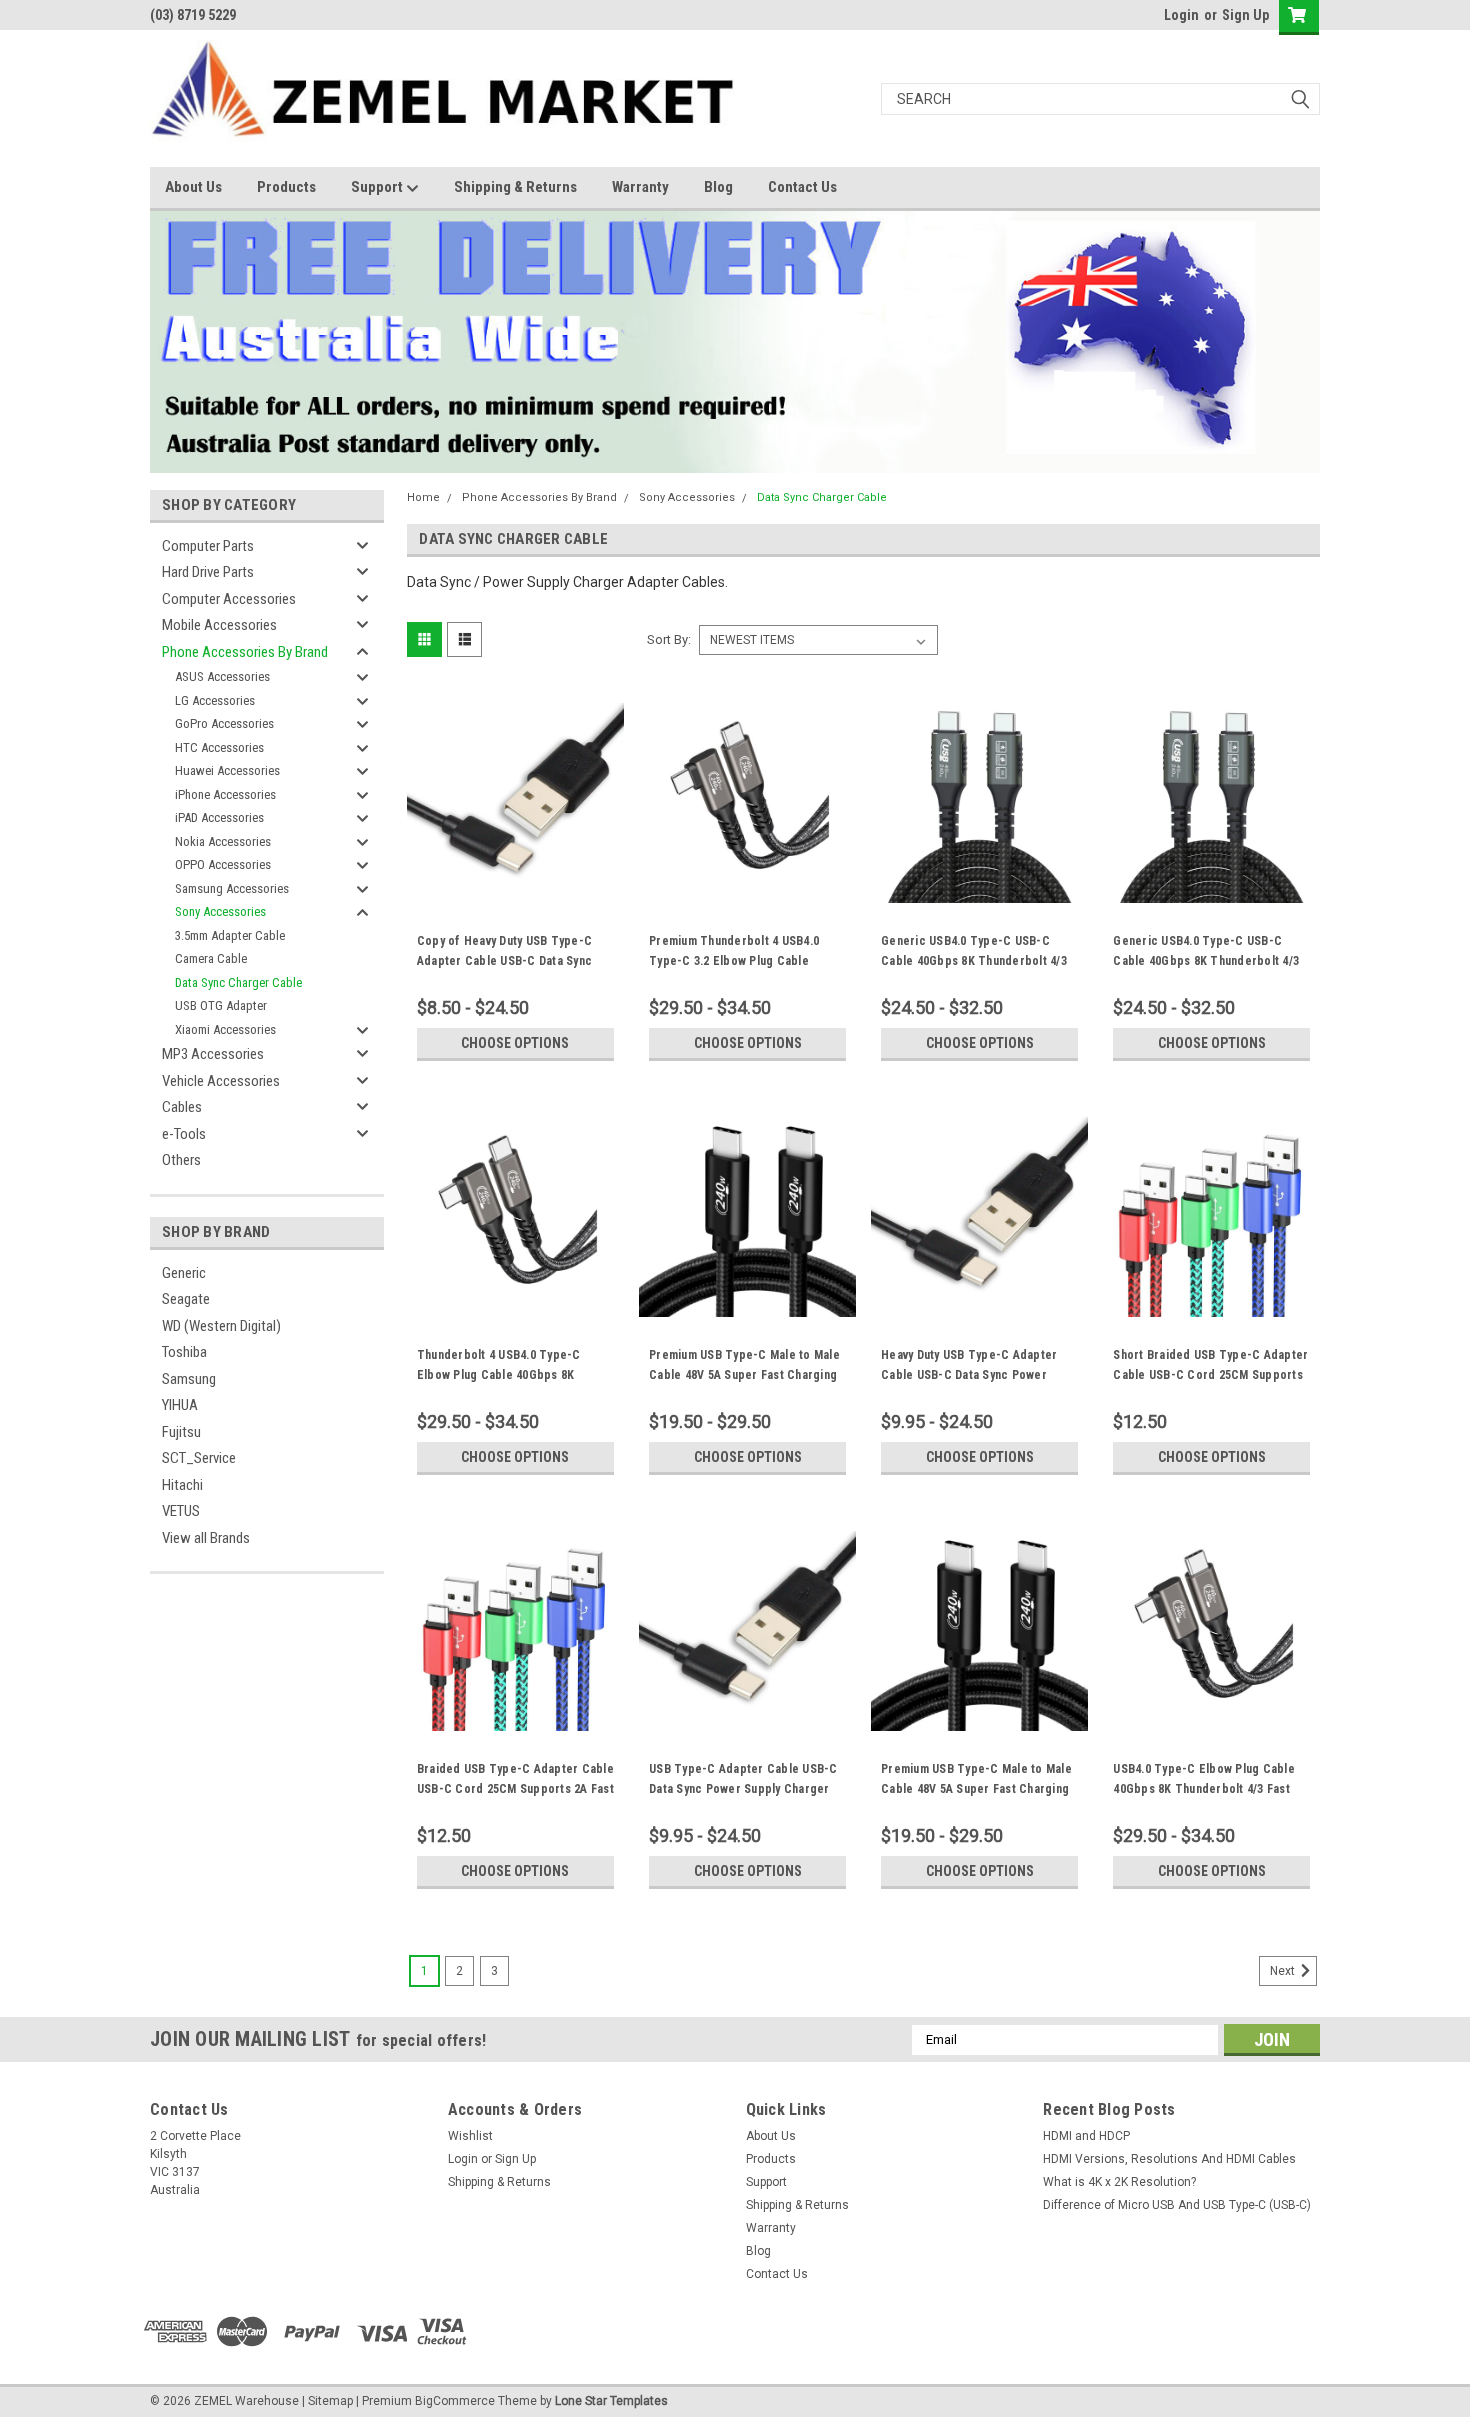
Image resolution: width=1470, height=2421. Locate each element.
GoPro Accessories (224, 723)
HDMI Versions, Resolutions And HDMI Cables (1169, 2159)
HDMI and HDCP (1086, 2136)
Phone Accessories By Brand (245, 652)
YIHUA (180, 1405)
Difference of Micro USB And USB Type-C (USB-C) (1177, 2205)
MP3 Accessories (213, 1054)
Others (181, 1160)
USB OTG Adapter (221, 1005)
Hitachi (182, 1485)
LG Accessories (215, 700)
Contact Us (802, 187)
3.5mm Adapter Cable (230, 935)
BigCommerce (455, 2401)
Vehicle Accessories (221, 1081)
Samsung (189, 1379)
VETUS (181, 1511)
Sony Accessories (220, 911)
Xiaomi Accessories (225, 1029)
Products (286, 187)
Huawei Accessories (227, 770)
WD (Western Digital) (221, 1326)
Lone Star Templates (611, 2401)
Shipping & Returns (515, 187)
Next (1284, 1971)
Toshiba (184, 1352)
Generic (184, 1273)
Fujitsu (181, 1432)
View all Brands (206, 1538)
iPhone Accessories (225, 794)
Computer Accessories (229, 599)
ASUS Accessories (222, 676)
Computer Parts (208, 546)
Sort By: (669, 639)
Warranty (640, 187)
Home (423, 497)
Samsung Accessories (232, 888)
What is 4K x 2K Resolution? (1119, 2182)
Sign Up (1245, 15)
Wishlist (470, 2136)
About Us (193, 187)
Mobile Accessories (219, 625)
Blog (718, 187)
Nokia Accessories (223, 841)
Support (378, 187)
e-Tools (184, 1134)
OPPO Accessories (223, 864)
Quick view (515, 888)
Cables (182, 1107)
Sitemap (330, 2401)
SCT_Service (199, 1458)
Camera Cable (211, 958)
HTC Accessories (219, 747)
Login (1181, 15)
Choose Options (515, 1043)
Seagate (186, 1299)
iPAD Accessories (219, 817)
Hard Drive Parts (208, 572)
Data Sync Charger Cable (238, 982)
